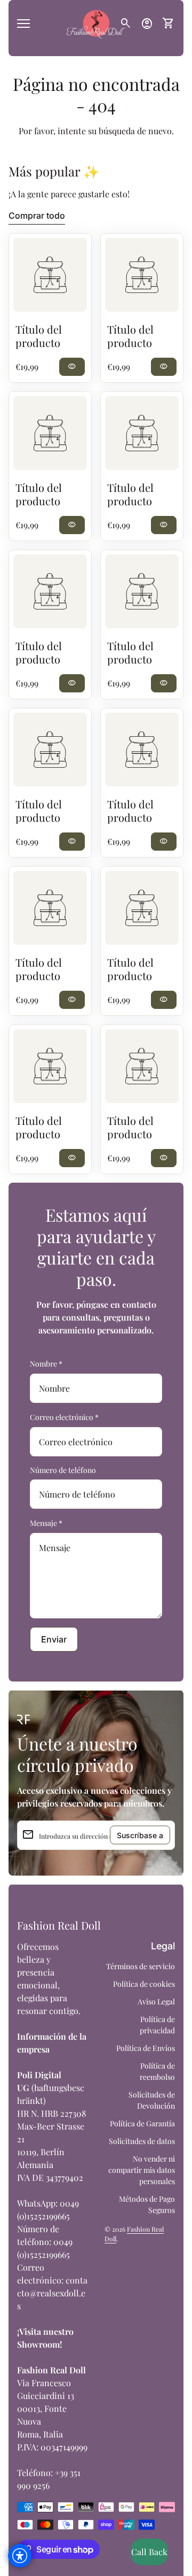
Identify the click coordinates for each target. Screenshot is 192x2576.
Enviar (54, 1639)
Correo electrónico (64, 1417)
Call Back (149, 2552)
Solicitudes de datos (142, 2141)
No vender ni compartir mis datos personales (142, 2170)
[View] (50, 275)
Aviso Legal (156, 2002)
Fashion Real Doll (59, 1925)
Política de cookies (144, 1984)
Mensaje (46, 1523)
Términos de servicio (141, 1966)
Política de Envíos (146, 2048)
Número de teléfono (63, 1470)
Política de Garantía (142, 2123)
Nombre (46, 1364)
